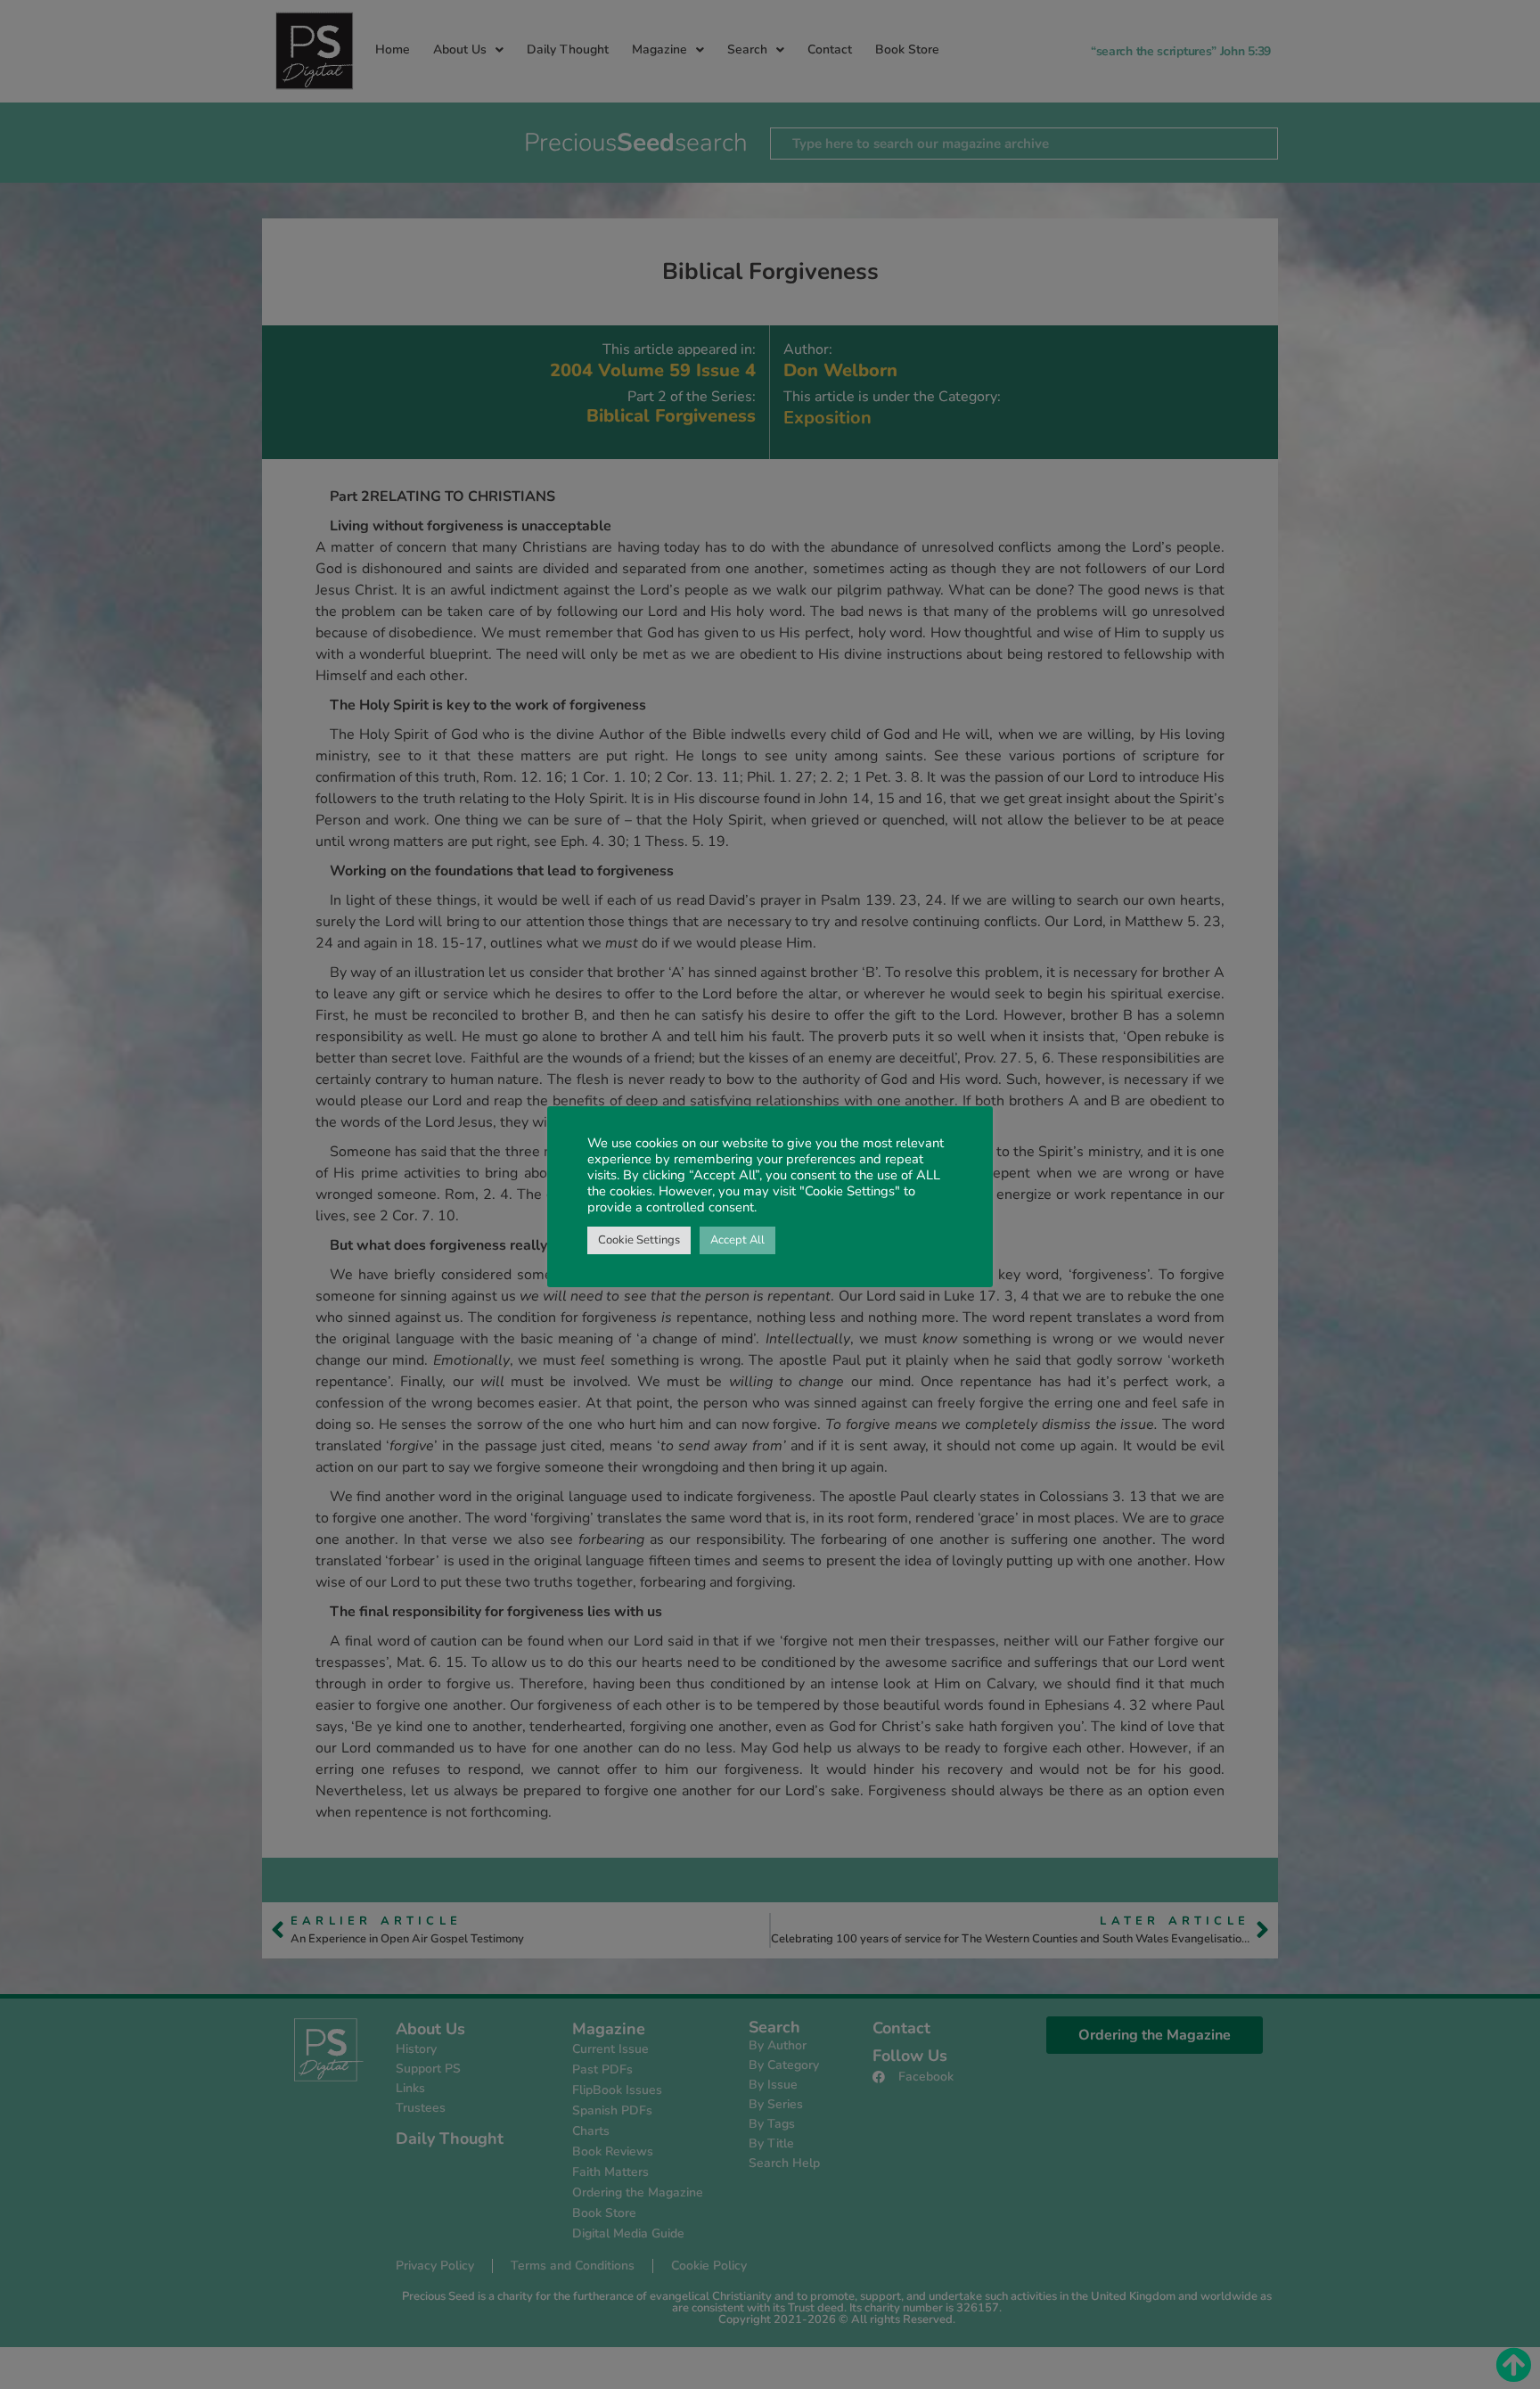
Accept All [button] (737, 1240)
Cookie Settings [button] (639, 1240)
